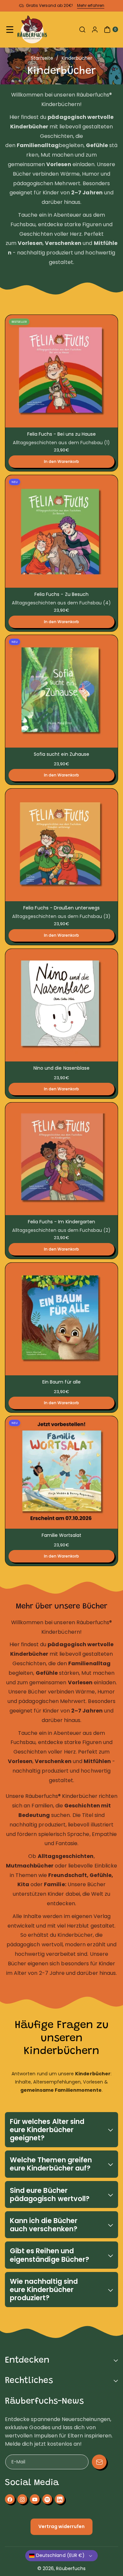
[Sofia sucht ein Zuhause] (61, 691)
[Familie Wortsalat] (61, 1472)
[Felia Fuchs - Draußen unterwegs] (61, 845)
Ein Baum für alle (61, 1382)
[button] (10, 30)
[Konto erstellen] (95, 30)
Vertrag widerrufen (62, 2526)
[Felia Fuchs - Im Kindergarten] (61, 1159)
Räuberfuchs (71, 2568)
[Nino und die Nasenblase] (61, 1005)
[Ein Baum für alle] (61, 1319)
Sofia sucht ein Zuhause (61, 754)
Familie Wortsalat (62, 1535)
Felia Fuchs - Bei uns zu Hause (62, 434)
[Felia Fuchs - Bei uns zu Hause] (61, 371)
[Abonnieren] (99, 2462)
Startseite (42, 58)
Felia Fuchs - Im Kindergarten (61, 1222)
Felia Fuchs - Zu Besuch (61, 594)
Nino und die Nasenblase (61, 1068)
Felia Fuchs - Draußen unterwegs (61, 908)
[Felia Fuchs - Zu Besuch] (61, 531)
